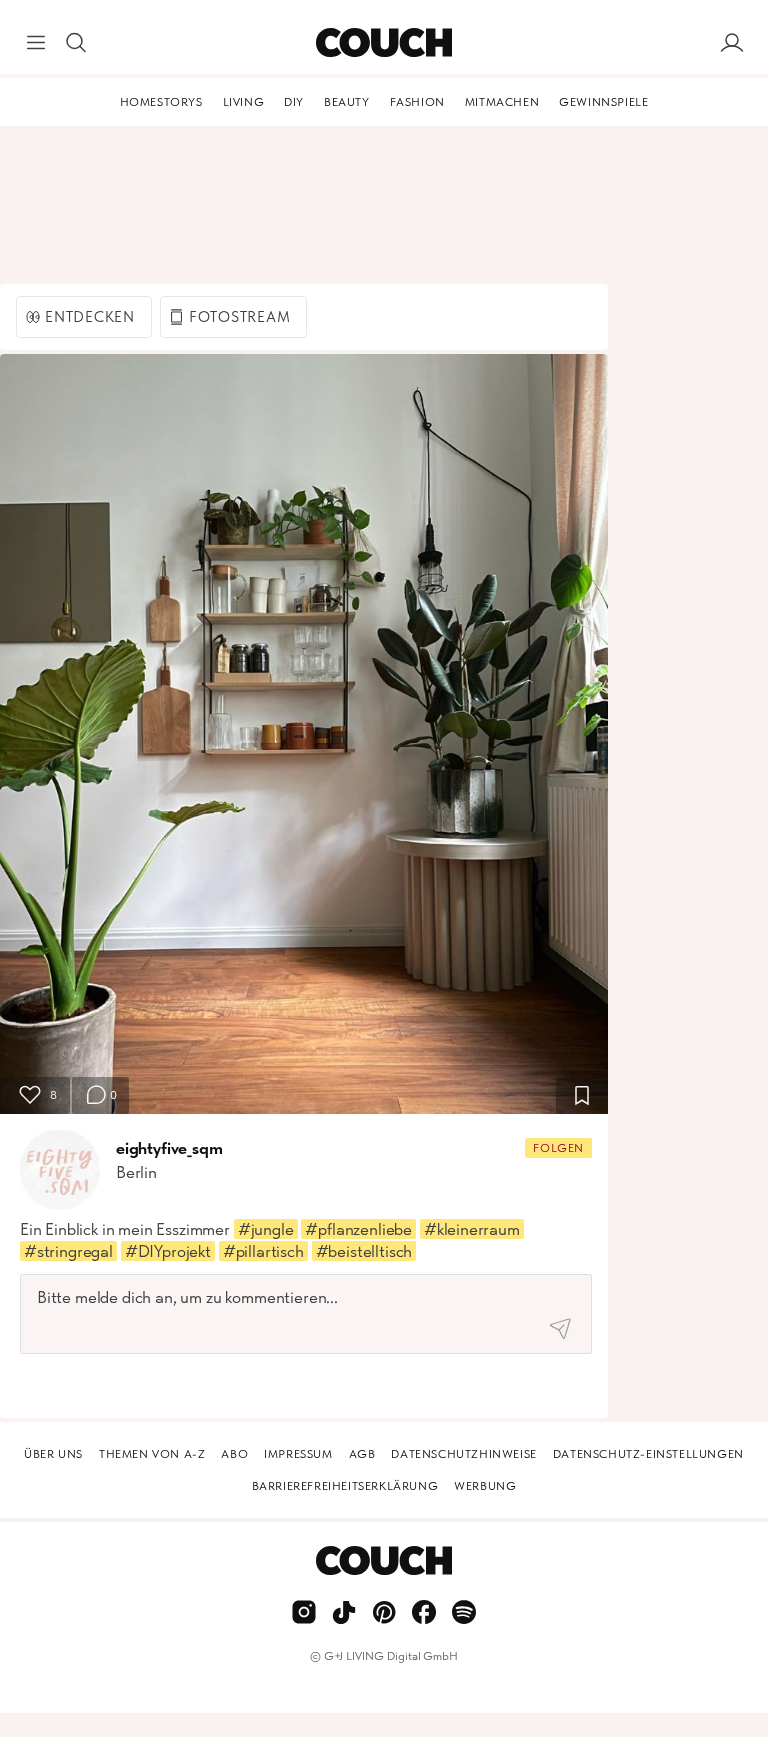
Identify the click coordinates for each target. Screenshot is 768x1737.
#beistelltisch (364, 1251)
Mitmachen (502, 102)
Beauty (347, 102)
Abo (234, 1454)
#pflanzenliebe (358, 1229)
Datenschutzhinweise (463, 1454)
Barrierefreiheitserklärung (345, 1486)
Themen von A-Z (152, 1454)
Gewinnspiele (603, 102)
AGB (362, 1454)
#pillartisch (263, 1251)
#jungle (266, 1229)
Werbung (485, 1486)
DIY (294, 102)
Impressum (298, 1454)
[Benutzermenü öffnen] (732, 43)
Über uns (53, 1454)
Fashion (417, 102)
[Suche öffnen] (76, 43)
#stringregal (68, 1251)
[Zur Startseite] (383, 43)
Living (244, 102)
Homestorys (161, 102)
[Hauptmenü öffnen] (36, 43)
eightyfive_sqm (169, 1148)
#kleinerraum (472, 1229)
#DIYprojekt (168, 1251)
